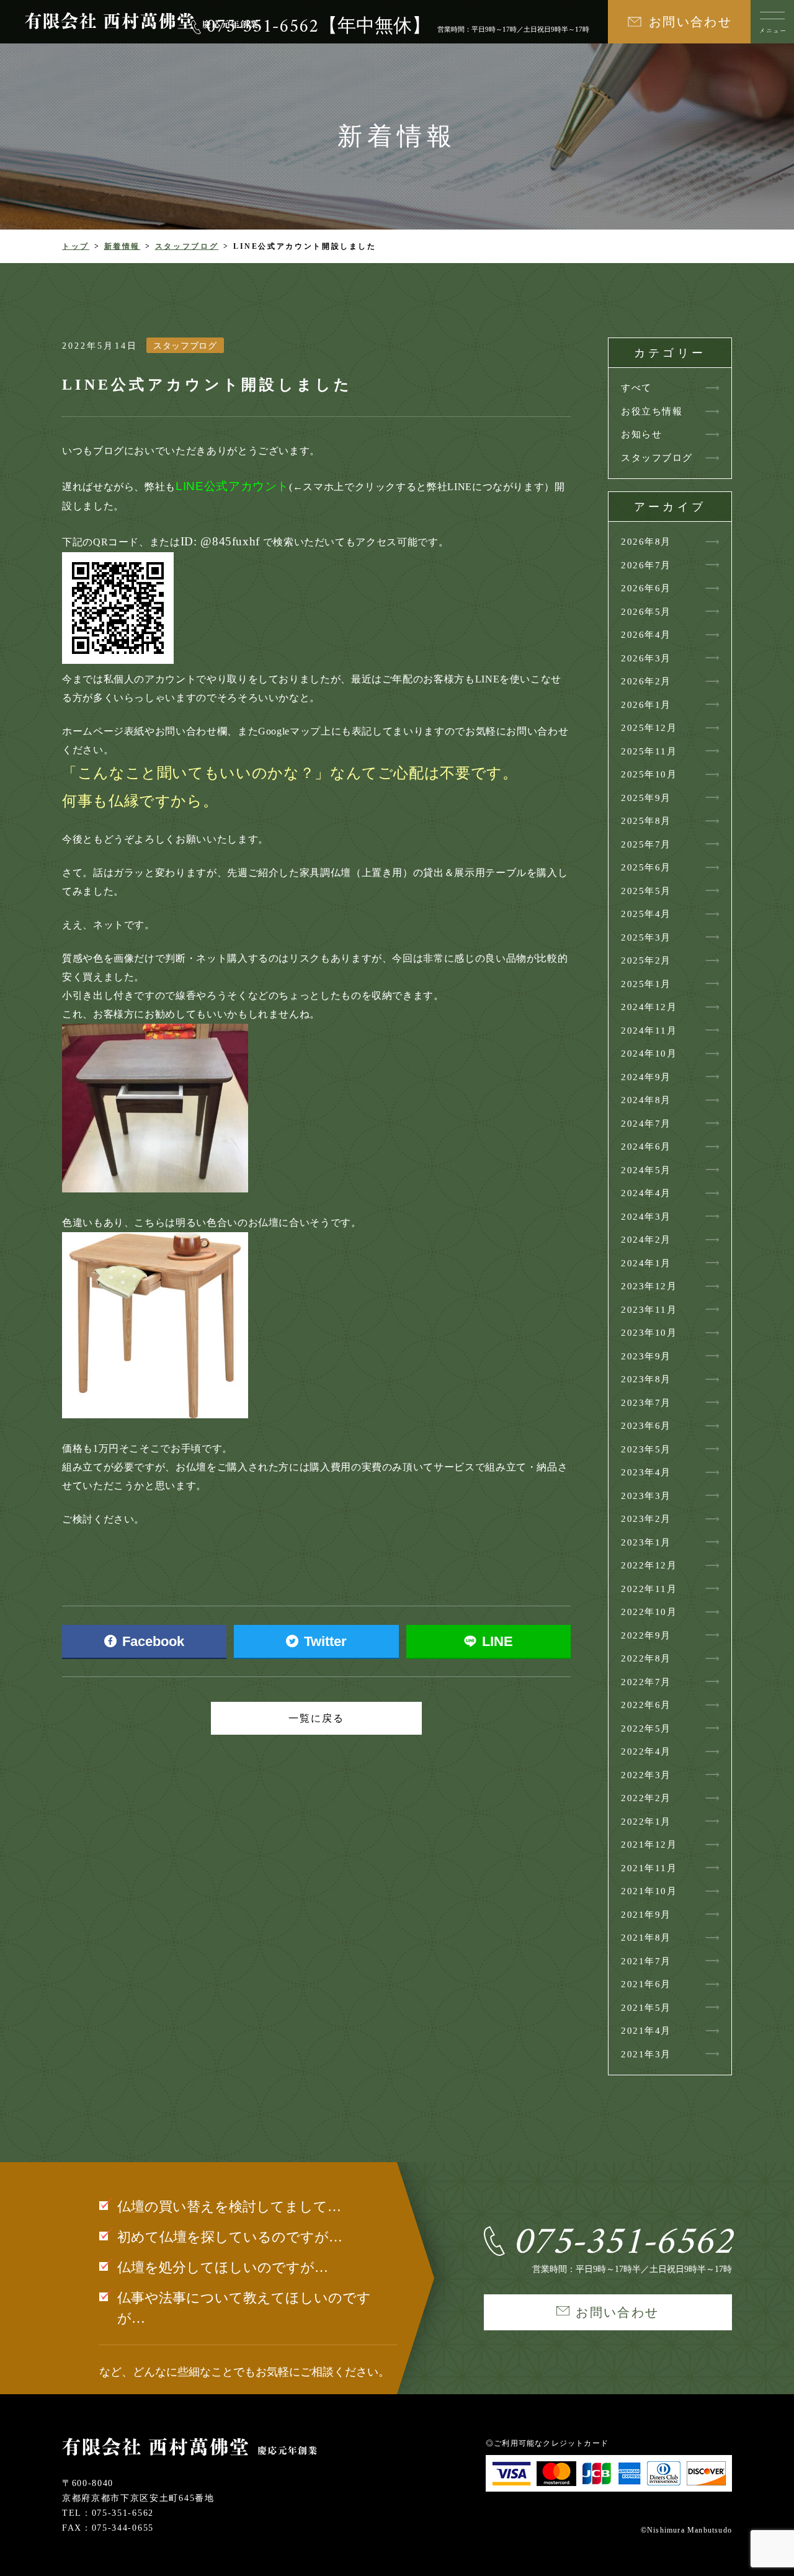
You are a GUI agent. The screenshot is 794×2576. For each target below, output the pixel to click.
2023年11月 (649, 1310)
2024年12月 (649, 1007)
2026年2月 (646, 681)
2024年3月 (646, 1217)
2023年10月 (649, 1333)
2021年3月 (646, 2054)
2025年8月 (646, 821)
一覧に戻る (316, 1718)
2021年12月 (649, 1845)
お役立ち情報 (652, 411)
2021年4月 (646, 2031)
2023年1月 (646, 1542)
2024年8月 (646, 1100)
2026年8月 (646, 542)
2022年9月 (646, 1635)
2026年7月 (646, 565)
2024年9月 (646, 1077)
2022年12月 (649, 1565)
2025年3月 (646, 937)
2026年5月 (646, 612)
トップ (76, 246)
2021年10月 (649, 1891)
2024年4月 (646, 1193)
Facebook (153, 1641)
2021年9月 (646, 1915)
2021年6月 (646, 1984)
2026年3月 (646, 658)
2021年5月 (646, 2008)
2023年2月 (646, 1519)
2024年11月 (649, 1031)
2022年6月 (646, 1705)
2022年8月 (646, 1658)
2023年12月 (649, 1286)
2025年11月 (649, 751)
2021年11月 (649, 1868)
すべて (636, 388)
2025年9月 (646, 798)
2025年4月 (646, 914)
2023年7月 (646, 1403)
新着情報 (123, 246)
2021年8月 (646, 1938)
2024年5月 (646, 1170)
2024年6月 (646, 1147)
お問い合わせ (690, 22)
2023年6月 (646, 1426)
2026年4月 (646, 635)
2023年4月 (646, 1472)
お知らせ (641, 434)
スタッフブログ (187, 246)
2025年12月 (649, 728)
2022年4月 (646, 1751)
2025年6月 (646, 867)
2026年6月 (646, 588)
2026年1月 (646, 705)
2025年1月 (646, 984)
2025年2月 (646, 960)
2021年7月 (646, 1961)
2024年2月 (646, 1240)
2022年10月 (649, 1612)
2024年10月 (649, 1053)
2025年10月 (649, 774)
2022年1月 (646, 1822)
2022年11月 (649, 1589)
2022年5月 (646, 1729)
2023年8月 (646, 1379)
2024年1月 (646, 1263)
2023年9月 (646, 1356)
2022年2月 (646, 1798)
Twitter (325, 1641)
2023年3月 (646, 1496)
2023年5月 (646, 1449)
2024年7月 (646, 1124)
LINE (497, 1641)
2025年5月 (646, 891)
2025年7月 (646, 844)
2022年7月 (646, 1682)
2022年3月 (646, 1775)
